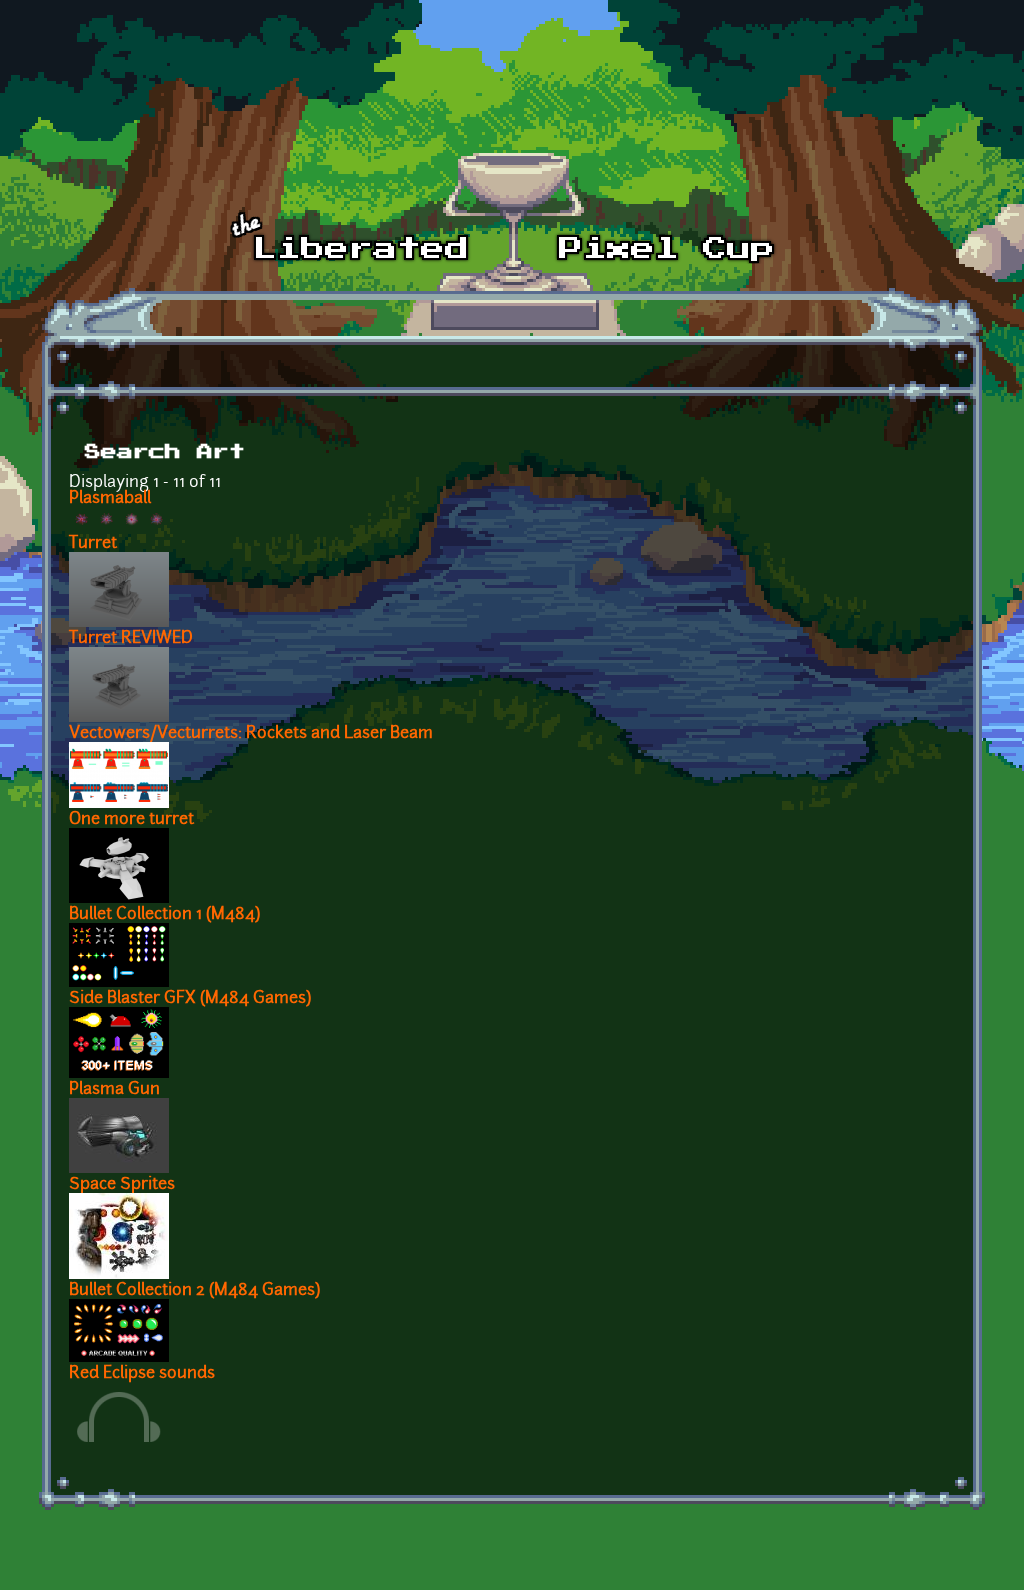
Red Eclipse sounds (142, 1374)
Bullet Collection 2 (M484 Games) (194, 1291)
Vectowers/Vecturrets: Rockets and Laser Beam (251, 734)
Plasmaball (110, 499)
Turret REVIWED (131, 639)
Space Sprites (122, 1185)
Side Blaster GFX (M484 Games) (190, 999)
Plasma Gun (114, 1090)
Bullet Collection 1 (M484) (164, 915)
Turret (93, 544)
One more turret (131, 820)
